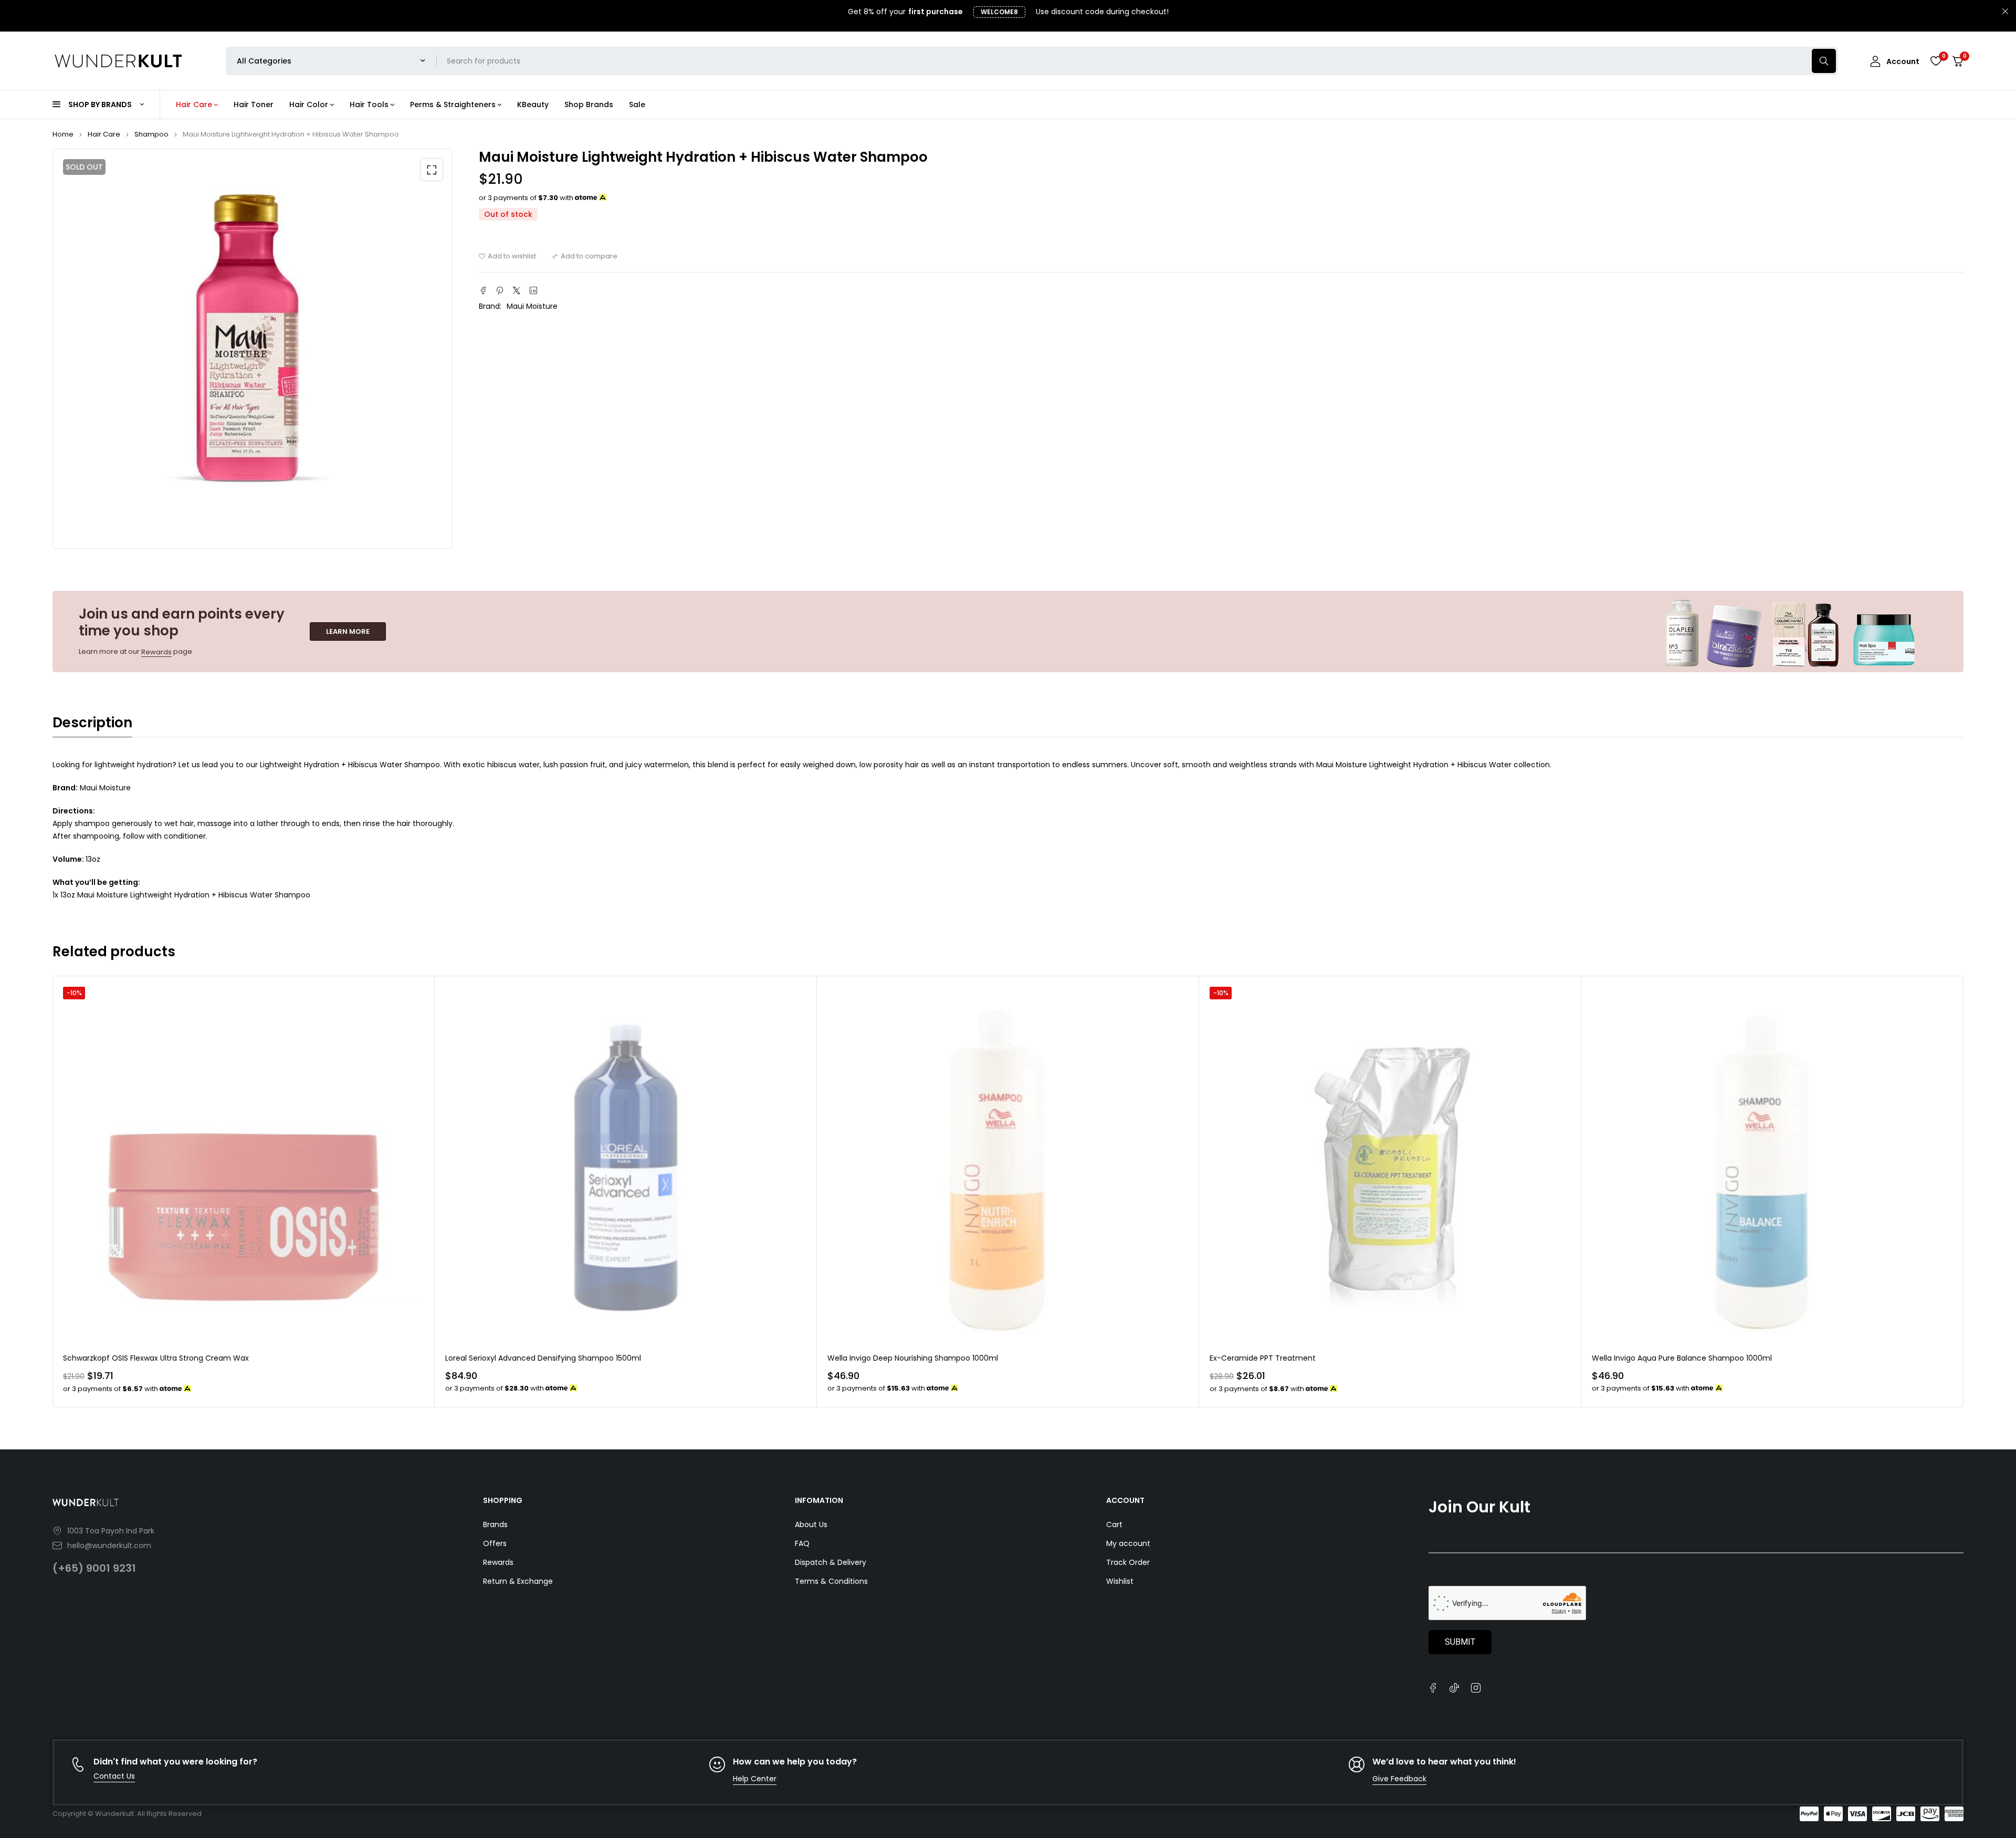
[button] (432, 170)
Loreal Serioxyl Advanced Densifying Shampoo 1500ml (161, 1358)
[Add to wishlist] (507, 256)
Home (63, 134)
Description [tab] (92, 723)
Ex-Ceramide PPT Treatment (880, 1358)
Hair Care (104, 134)
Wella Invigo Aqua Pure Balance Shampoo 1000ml (1300, 1358)
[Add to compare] (585, 256)
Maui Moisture (532, 306)
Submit (1460, 1642)
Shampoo (151, 134)
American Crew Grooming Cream (1653, 1358)
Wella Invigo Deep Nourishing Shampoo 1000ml (531, 1358)
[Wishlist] (1936, 61)
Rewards (156, 652)
